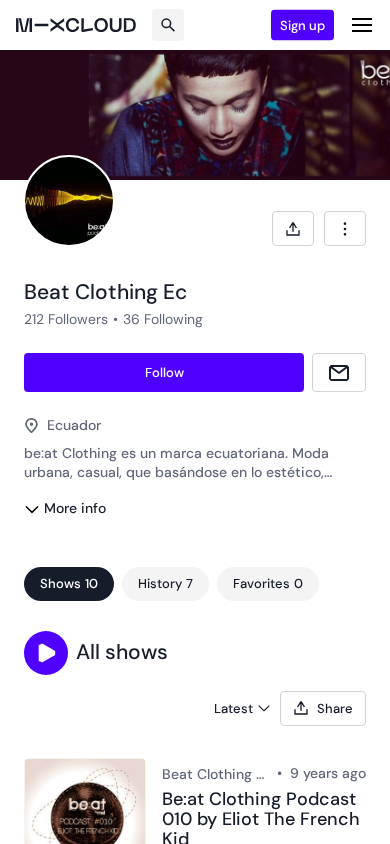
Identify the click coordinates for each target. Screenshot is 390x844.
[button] (46, 653)
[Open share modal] (293, 228)
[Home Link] (76, 25)
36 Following (163, 319)
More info (75, 508)
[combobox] (345, 228)
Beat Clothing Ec (215, 774)
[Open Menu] (362, 25)
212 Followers (66, 319)
